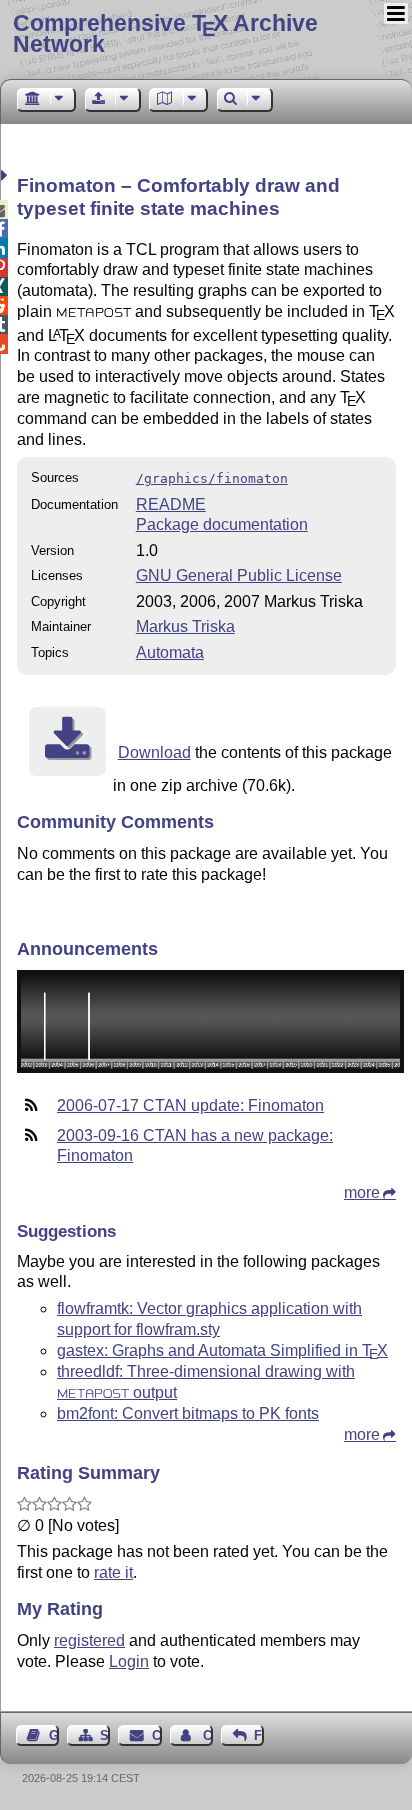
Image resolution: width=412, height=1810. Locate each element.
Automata (170, 652)
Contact (156, 1735)
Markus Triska (185, 626)
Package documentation (222, 524)
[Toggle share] (6, 175)
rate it (113, 1572)
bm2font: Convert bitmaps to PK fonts (188, 1413)
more (362, 1192)
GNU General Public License (239, 575)
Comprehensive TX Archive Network (165, 33)
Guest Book (54, 1735)
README (171, 504)
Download (154, 752)
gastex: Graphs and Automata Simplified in (222, 1350)
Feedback (259, 1735)
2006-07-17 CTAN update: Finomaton (190, 1105)
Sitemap (105, 1735)
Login (129, 1661)
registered (89, 1640)
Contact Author (208, 1735)
